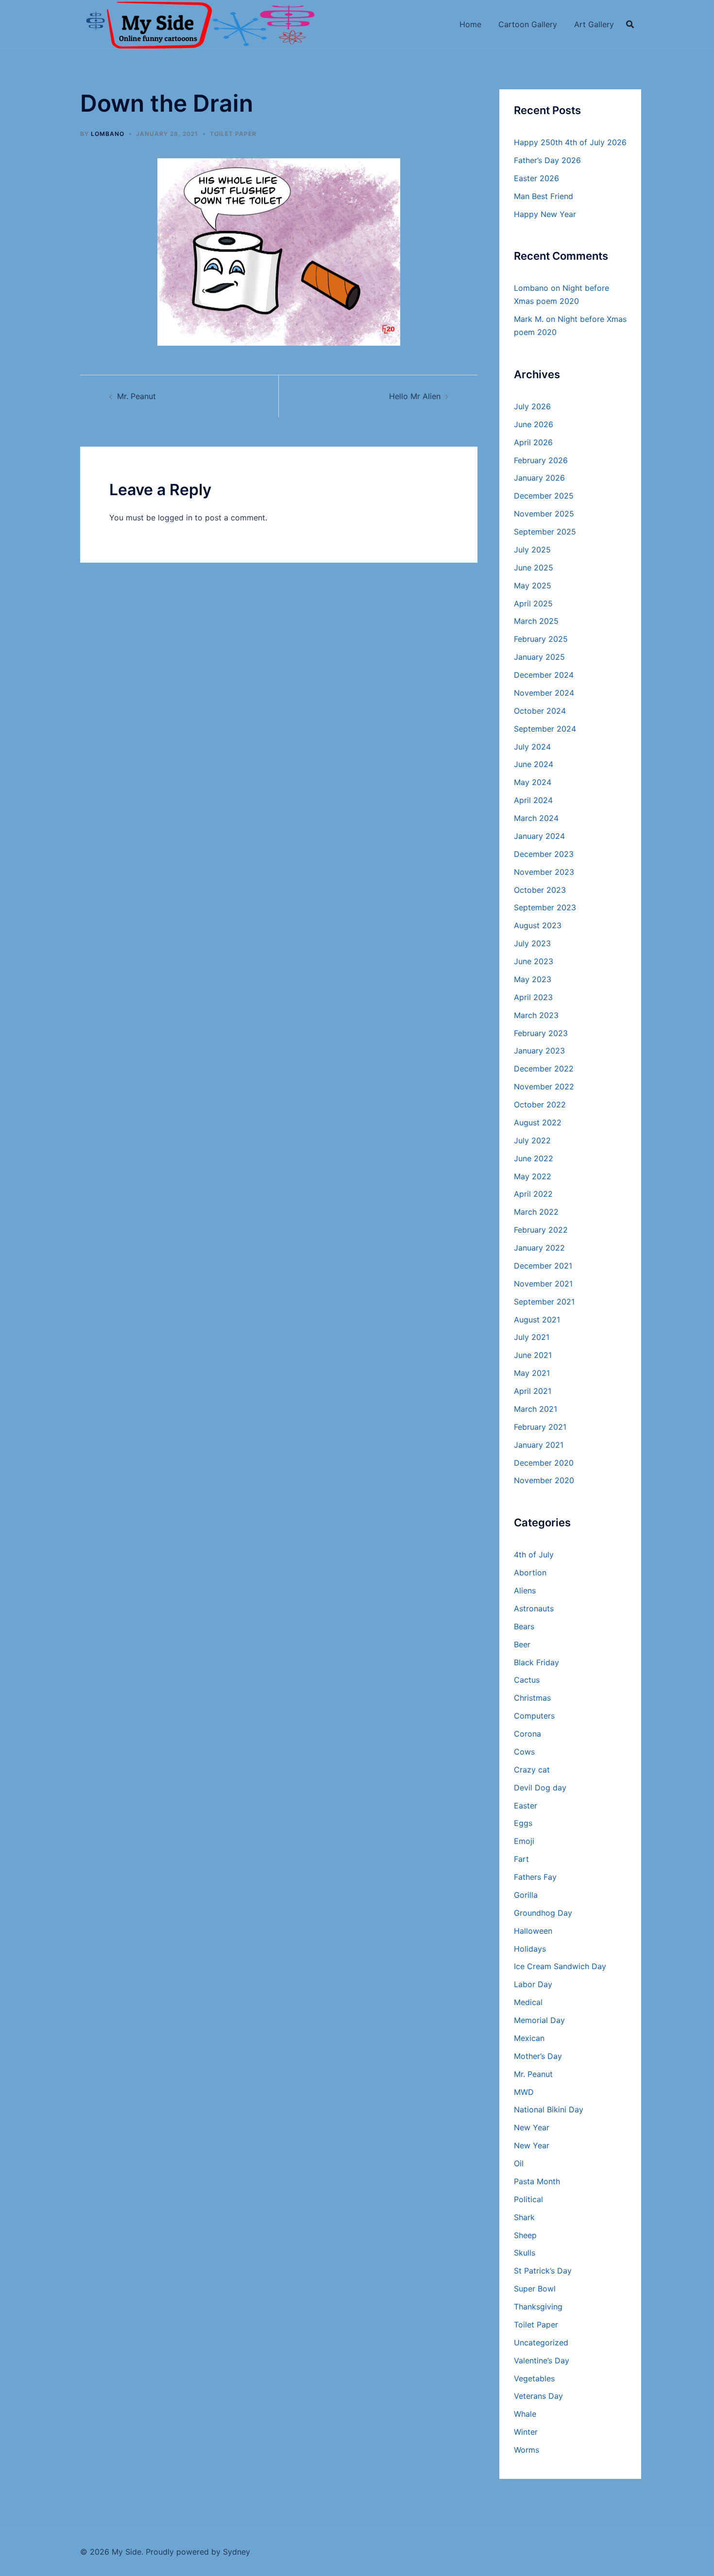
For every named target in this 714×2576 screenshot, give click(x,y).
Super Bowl (535, 2289)
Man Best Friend (544, 196)
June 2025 (534, 568)
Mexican (529, 2038)
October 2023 (540, 890)
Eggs (523, 1823)
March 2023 (536, 1015)
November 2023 (544, 872)
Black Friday (536, 1662)
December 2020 (544, 1463)
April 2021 (533, 1391)
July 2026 (532, 406)
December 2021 (543, 1266)
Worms (527, 2450)
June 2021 (533, 1355)
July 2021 (532, 1337)
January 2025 (539, 657)
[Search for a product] (630, 24)
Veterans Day (538, 2396)
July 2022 (532, 1140)
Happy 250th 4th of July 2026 (570, 142)
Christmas (532, 1698)
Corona (527, 1734)
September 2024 (545, 729)
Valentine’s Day (542, 2360)
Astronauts (534, 1608)
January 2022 (539, 1248)
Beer (522, 1644)
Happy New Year (545, 214)
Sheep (525, 2235)
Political (528, 2199)
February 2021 (540, 1427)
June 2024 (534, 764)
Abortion (530, 1572)
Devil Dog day (540, 1788)
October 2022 (540, 1104)
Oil (519, 2163)
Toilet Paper (233, 134)
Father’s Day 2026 (547, 160)
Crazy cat (532, 1770)
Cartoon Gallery (528, 24)
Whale (525, 2414)
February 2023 (541, 1033)
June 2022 (534, 1158)
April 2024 (533, 800)
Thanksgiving (538, 2307)
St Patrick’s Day (543, 2271)
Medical (528, 2002)
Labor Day (533, 1984)
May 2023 (533, 979)
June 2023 (534, 961)
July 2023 (532, 943)
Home (470, 24)
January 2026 (539, 478)
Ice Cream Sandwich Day (560, 1966)
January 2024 (539, 836)
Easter (526, 1806)
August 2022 (538, 1122)
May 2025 (533, 585)
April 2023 (533, 997)
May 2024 (533, 782)
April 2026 (533, 442)
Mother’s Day (538, 2056)
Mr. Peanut (136, 396)
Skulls (525, 2253)
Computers (534, 1716)
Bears (524, 1626)
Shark (524, 2217)
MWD (524, 2092)
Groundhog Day (543, 1913)
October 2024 (540, 711)
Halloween (533, 1931)
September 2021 (544, 1302)
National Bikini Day (549, 2109)
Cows (524, 1752)
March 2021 (535, 1409)
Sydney (237, 2552)
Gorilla (526, 1895)
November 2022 (544, 1087)
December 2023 (544, 854)
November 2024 (544, 693)
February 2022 (541, 1230)
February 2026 (541, 460)
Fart (521, 1859)
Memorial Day (539, 2020)
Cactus (527, 1680)
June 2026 (534, 424)
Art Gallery (594, 24)
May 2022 (533, 1176)
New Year (532, 2127)
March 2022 (536, 1212)
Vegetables (534, 2378)
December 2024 (544, 675)
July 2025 (532, 550)
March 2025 (536, 621)
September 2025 (545, 532)
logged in (175, 518)
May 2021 (532, 1373)
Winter (526, 2432)
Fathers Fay (535, 1877)
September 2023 (545, 907)
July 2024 (532, 747)
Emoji (524, 1841)
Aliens (525, 1590)
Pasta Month (537, 2181)
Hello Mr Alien (415, 396)
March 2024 (536, 818)
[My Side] (199, 23)
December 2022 (544, 1069)
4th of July (534, 1555)
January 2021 (539, 1445)
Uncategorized (541, 2342)
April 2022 (533, 1194)
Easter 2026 (536, 178)
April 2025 (533, 603)
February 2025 (541, 639)
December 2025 (544, 496)
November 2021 (543, 1284)
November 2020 (544, 1480)
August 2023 (538, 925)
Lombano (108, 134)
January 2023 (539, 1051)
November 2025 (544, 514)
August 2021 (537, 1320)
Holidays (530, 1949)
